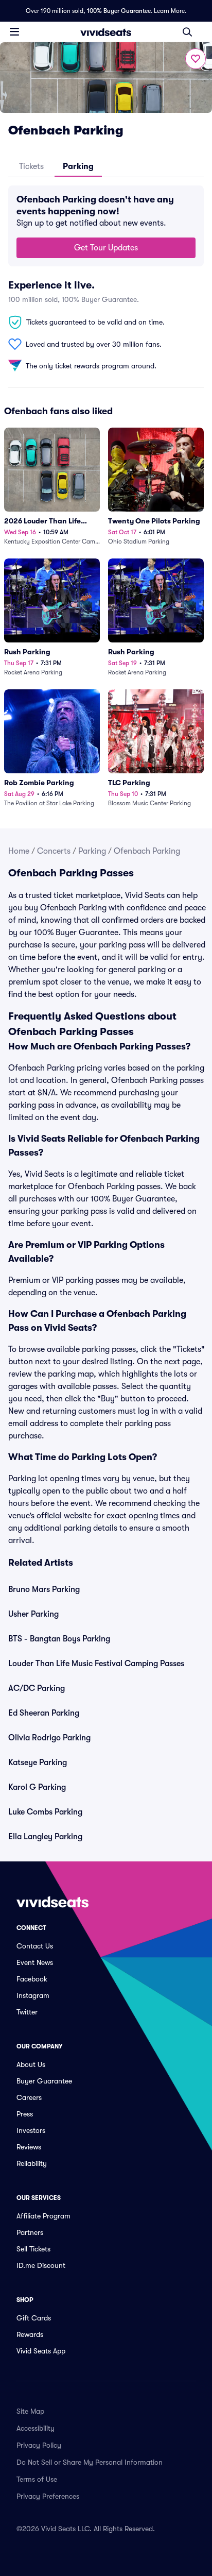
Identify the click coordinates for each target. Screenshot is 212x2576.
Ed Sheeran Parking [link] (44, 1713)
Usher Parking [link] (33, 1614)
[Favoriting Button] (196, 59)
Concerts (54, 851)
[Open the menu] (14, 31)
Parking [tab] (78, 166)
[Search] (187, 32)
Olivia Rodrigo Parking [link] (49, 1738)
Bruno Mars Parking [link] (44, 1589)
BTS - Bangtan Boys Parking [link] (59, 1639)
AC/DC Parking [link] (37, 1688)
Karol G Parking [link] (37, 1787)
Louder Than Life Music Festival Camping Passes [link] (96, 1664)
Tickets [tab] (31, 166)
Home (19, 851)
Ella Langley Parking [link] (45, 1837)
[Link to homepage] (106, 32)
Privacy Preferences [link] (48, 2496)
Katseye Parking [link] (38, 1762)
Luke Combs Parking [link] (45, 1812)
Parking (92, 851)
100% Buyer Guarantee (119, 11)
